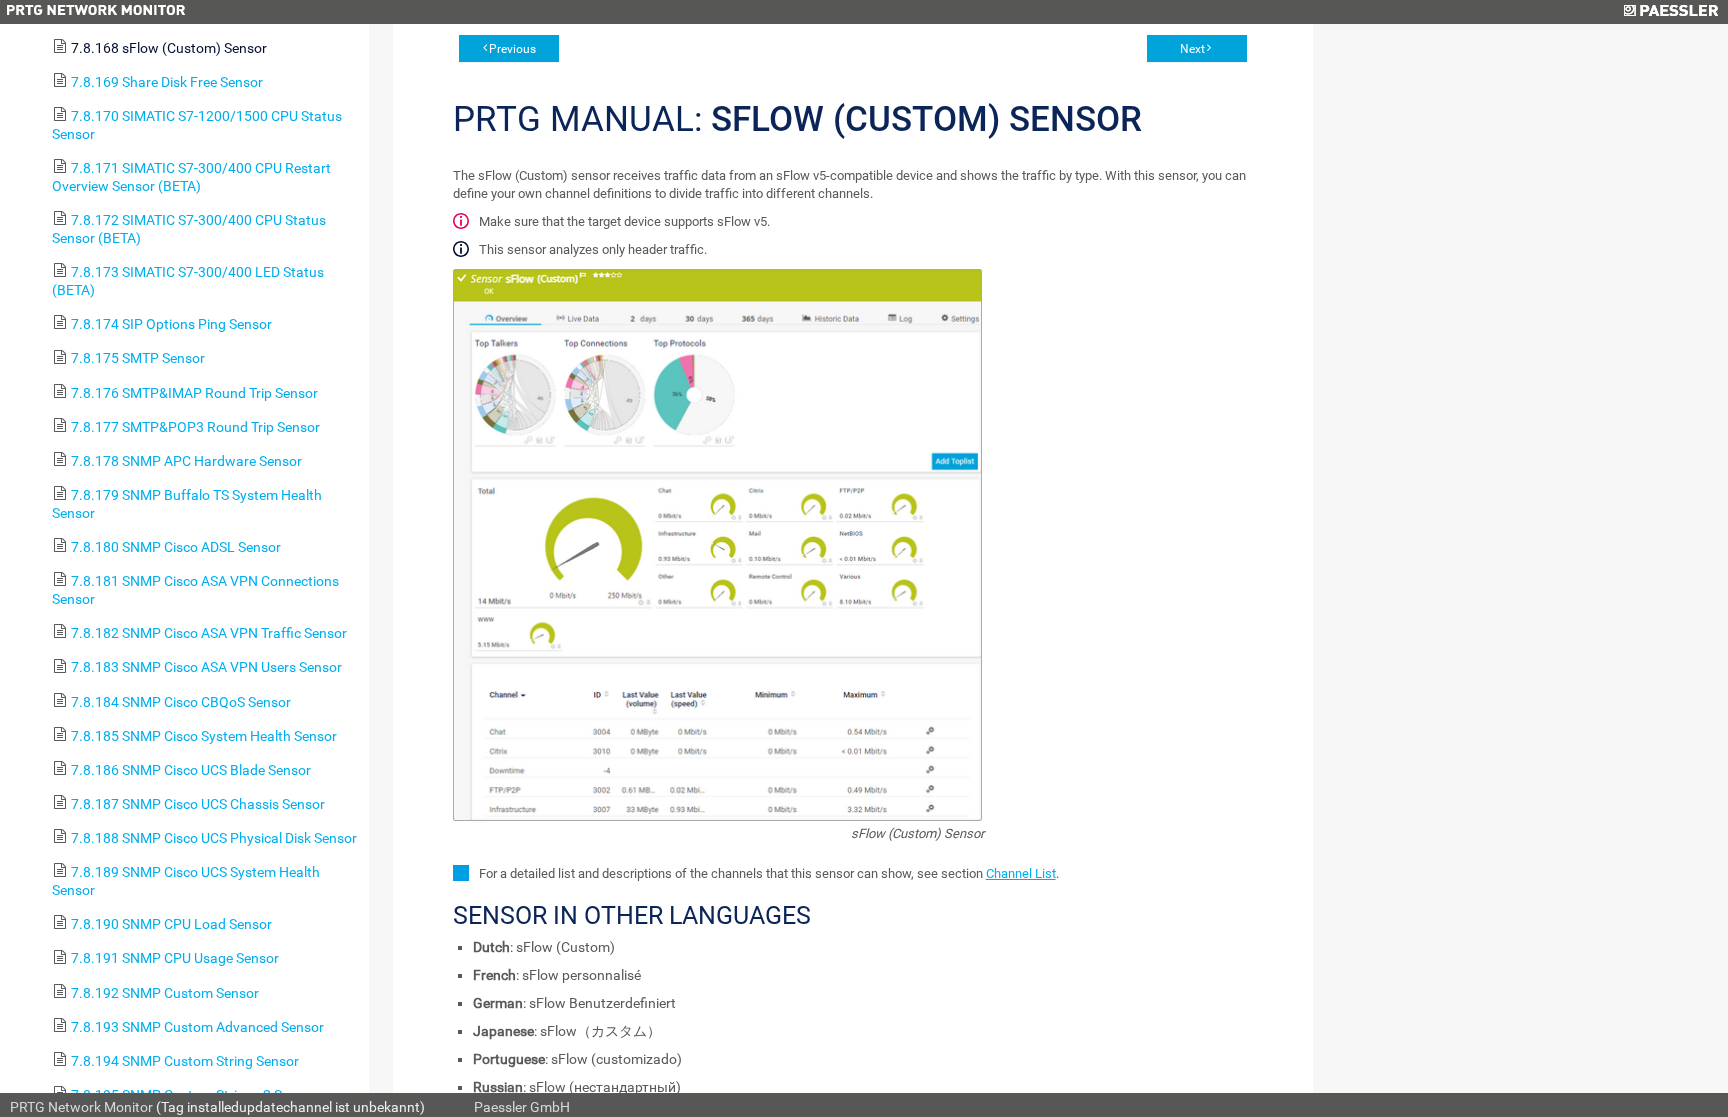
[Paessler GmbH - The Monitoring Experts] (1670, 12)
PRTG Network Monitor (81, 1107)
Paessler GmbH (522, 1107)
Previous (512, 49)
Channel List (1021, 873)
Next (1192, 49)
